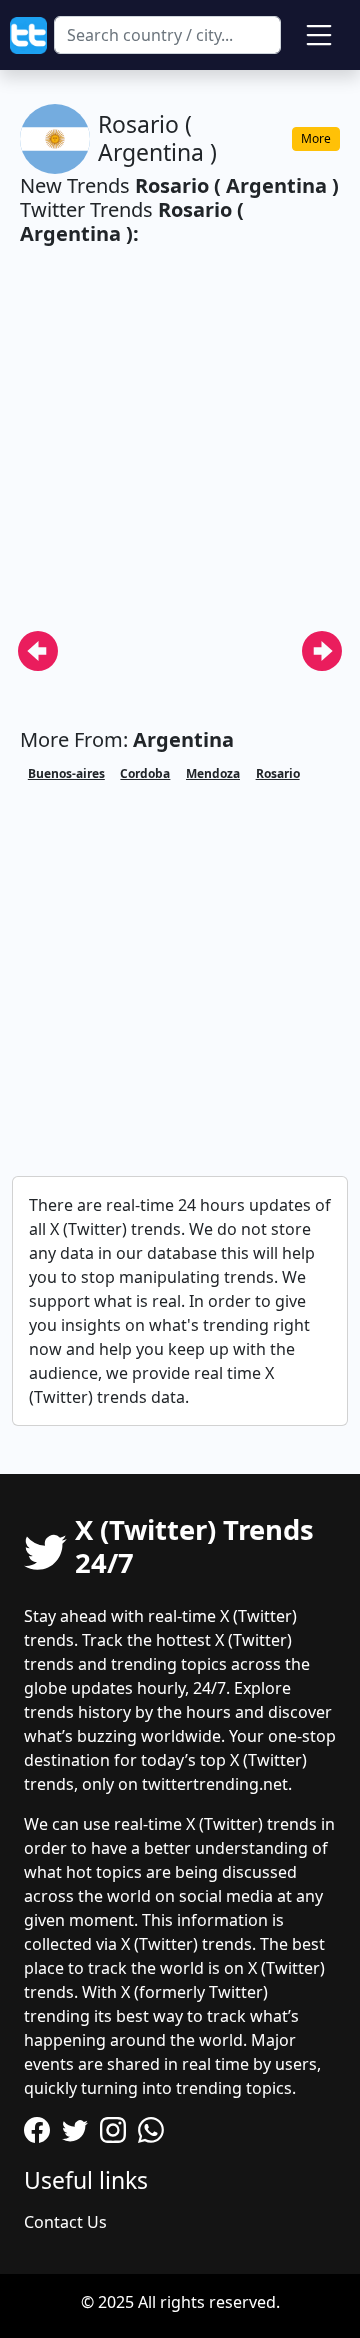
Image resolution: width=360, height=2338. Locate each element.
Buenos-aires (66, 773)
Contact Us (65, 2222)
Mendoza (213, 773)
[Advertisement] (180, 450)
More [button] (316, 138)
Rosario (278, 773)
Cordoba (145, 773)
